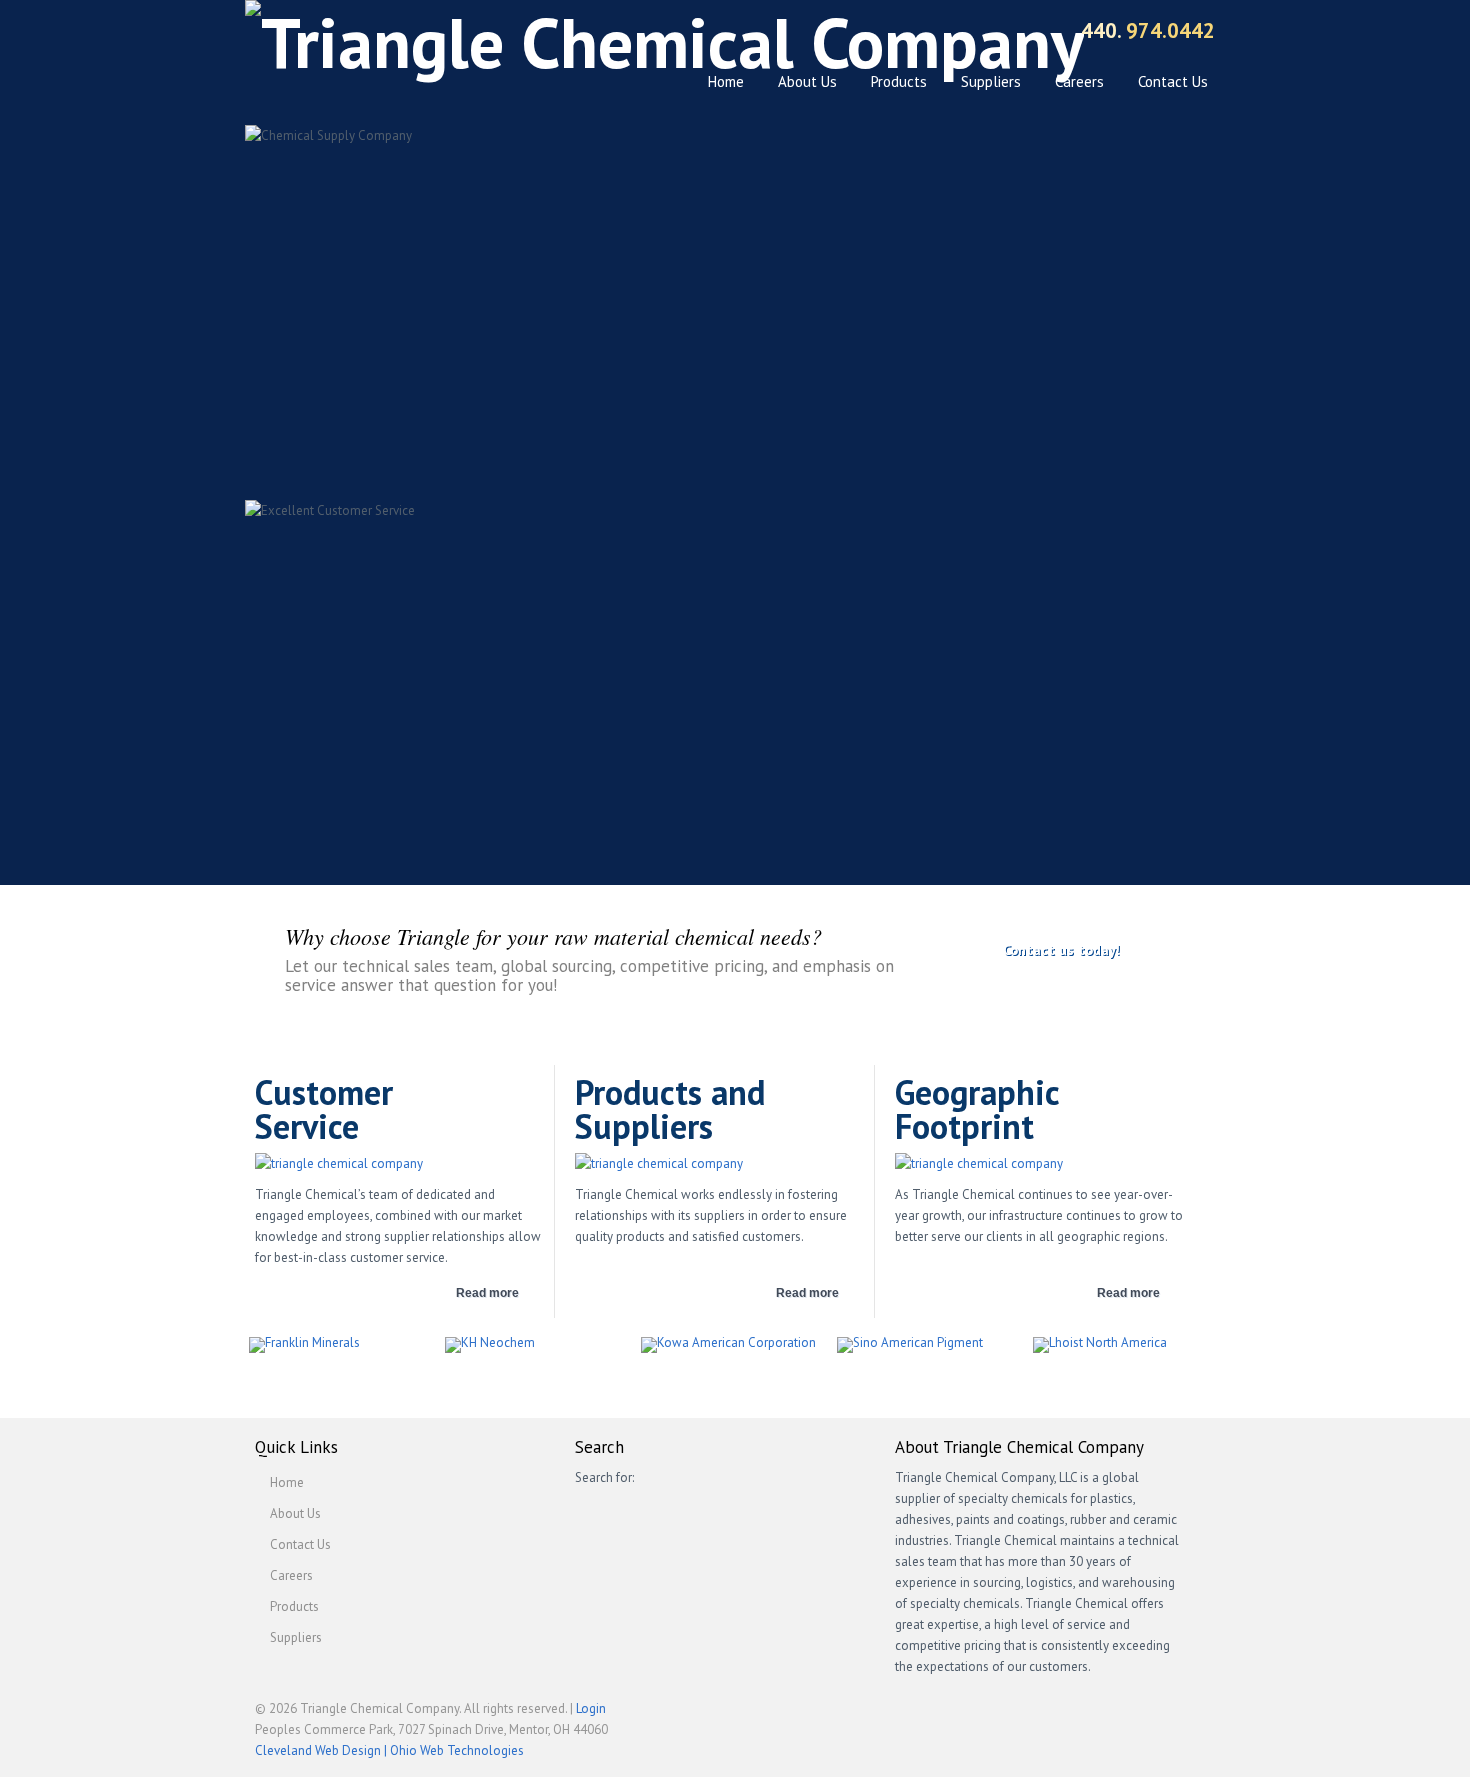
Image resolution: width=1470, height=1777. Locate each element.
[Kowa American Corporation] (735, 1345)
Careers (1079, 81)
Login (591, 1708)
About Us (807, 81)
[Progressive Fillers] (931, 1345)
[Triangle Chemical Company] (664, 42)
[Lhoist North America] (1127, 1345)
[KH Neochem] (539, 1345)
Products (899, 81)
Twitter (942, 33)
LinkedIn (977, 33)
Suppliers (991, 81)
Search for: (604, 1477)
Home (726, 81)
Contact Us (1173, 81)
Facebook (907, 33)
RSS (1012, 33)
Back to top (1170, 1717)
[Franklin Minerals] (343, 1345)
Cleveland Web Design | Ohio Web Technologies (389, 1750)
